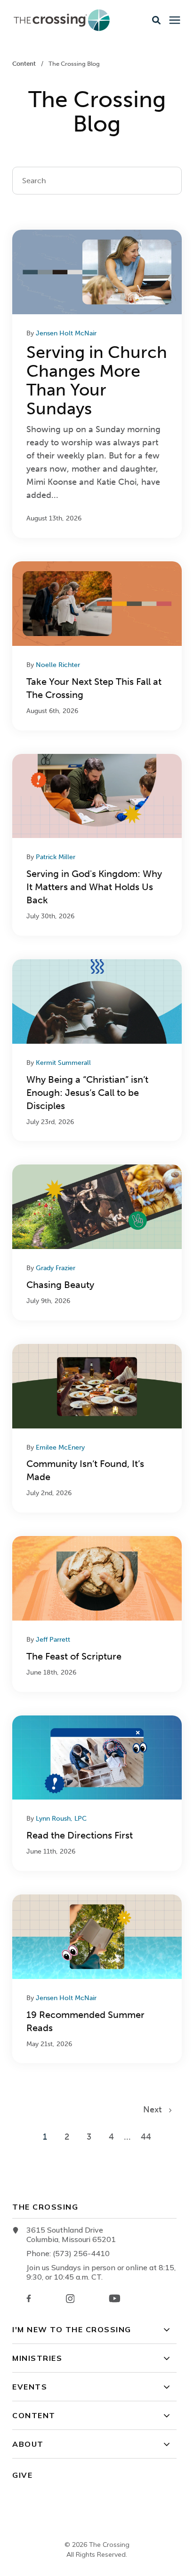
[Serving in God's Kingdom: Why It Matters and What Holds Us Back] (97, 845)
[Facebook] (29, 2298)
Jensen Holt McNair (66, 333)
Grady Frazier (56, 1268)
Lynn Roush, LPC (61, 1819)
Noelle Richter (58, 665)
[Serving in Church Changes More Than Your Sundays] (97, 384)
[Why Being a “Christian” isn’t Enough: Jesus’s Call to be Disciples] (97, 1050)
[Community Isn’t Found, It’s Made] (97, 1428)
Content (25, 64)
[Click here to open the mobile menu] (175, 20)
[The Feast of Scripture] (97, 1614)
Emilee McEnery (60, 1447)
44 (146, 2137)
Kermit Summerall (63, 1063)
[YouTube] (115, 2298)
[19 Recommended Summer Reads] (97, 1979)
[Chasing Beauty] (97, 1242)
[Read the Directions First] (97, 1793)
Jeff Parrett (53, 1640)
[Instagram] (70, 2299)
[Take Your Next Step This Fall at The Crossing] (97, 646)
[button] (156, 20)
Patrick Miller (56, 857)
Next (156, 2110)
